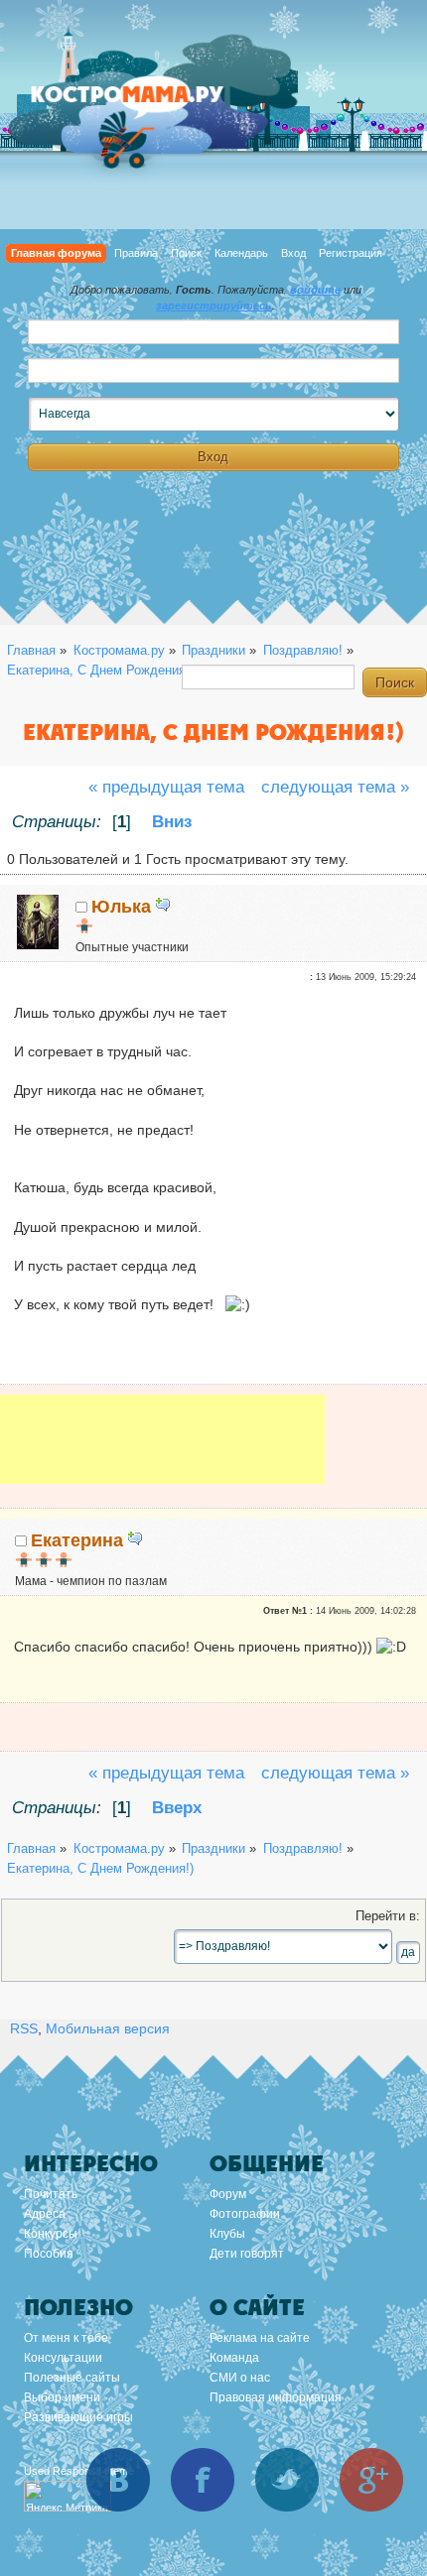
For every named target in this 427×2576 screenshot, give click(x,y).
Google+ (371, 2480)
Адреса (45, 2214)
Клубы (227, 2234)
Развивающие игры (78, 2417)
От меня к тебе (66, 2338)
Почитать (51, 2194)
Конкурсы (51, 2234)
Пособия (49, 2254)
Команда (234, 2358)
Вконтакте (118, 2480)
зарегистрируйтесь (214, 306)
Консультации (63, 2358)
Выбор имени (62, 2397)
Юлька (121, 907)
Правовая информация (276, 2397)
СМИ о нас (240, 2378)
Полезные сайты (72, 2378)
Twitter (287, 2480)
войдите (315, 290)
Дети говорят (247, 2254)
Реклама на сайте (260, 2338)
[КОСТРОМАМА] (149, 104)
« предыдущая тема (166, 787)
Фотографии (245, 2214)
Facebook (203, 2480)
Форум (228, 2194)
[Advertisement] (162, 1453)
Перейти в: (388, 1916)
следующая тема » (335, 787)
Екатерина (77, 1540)
